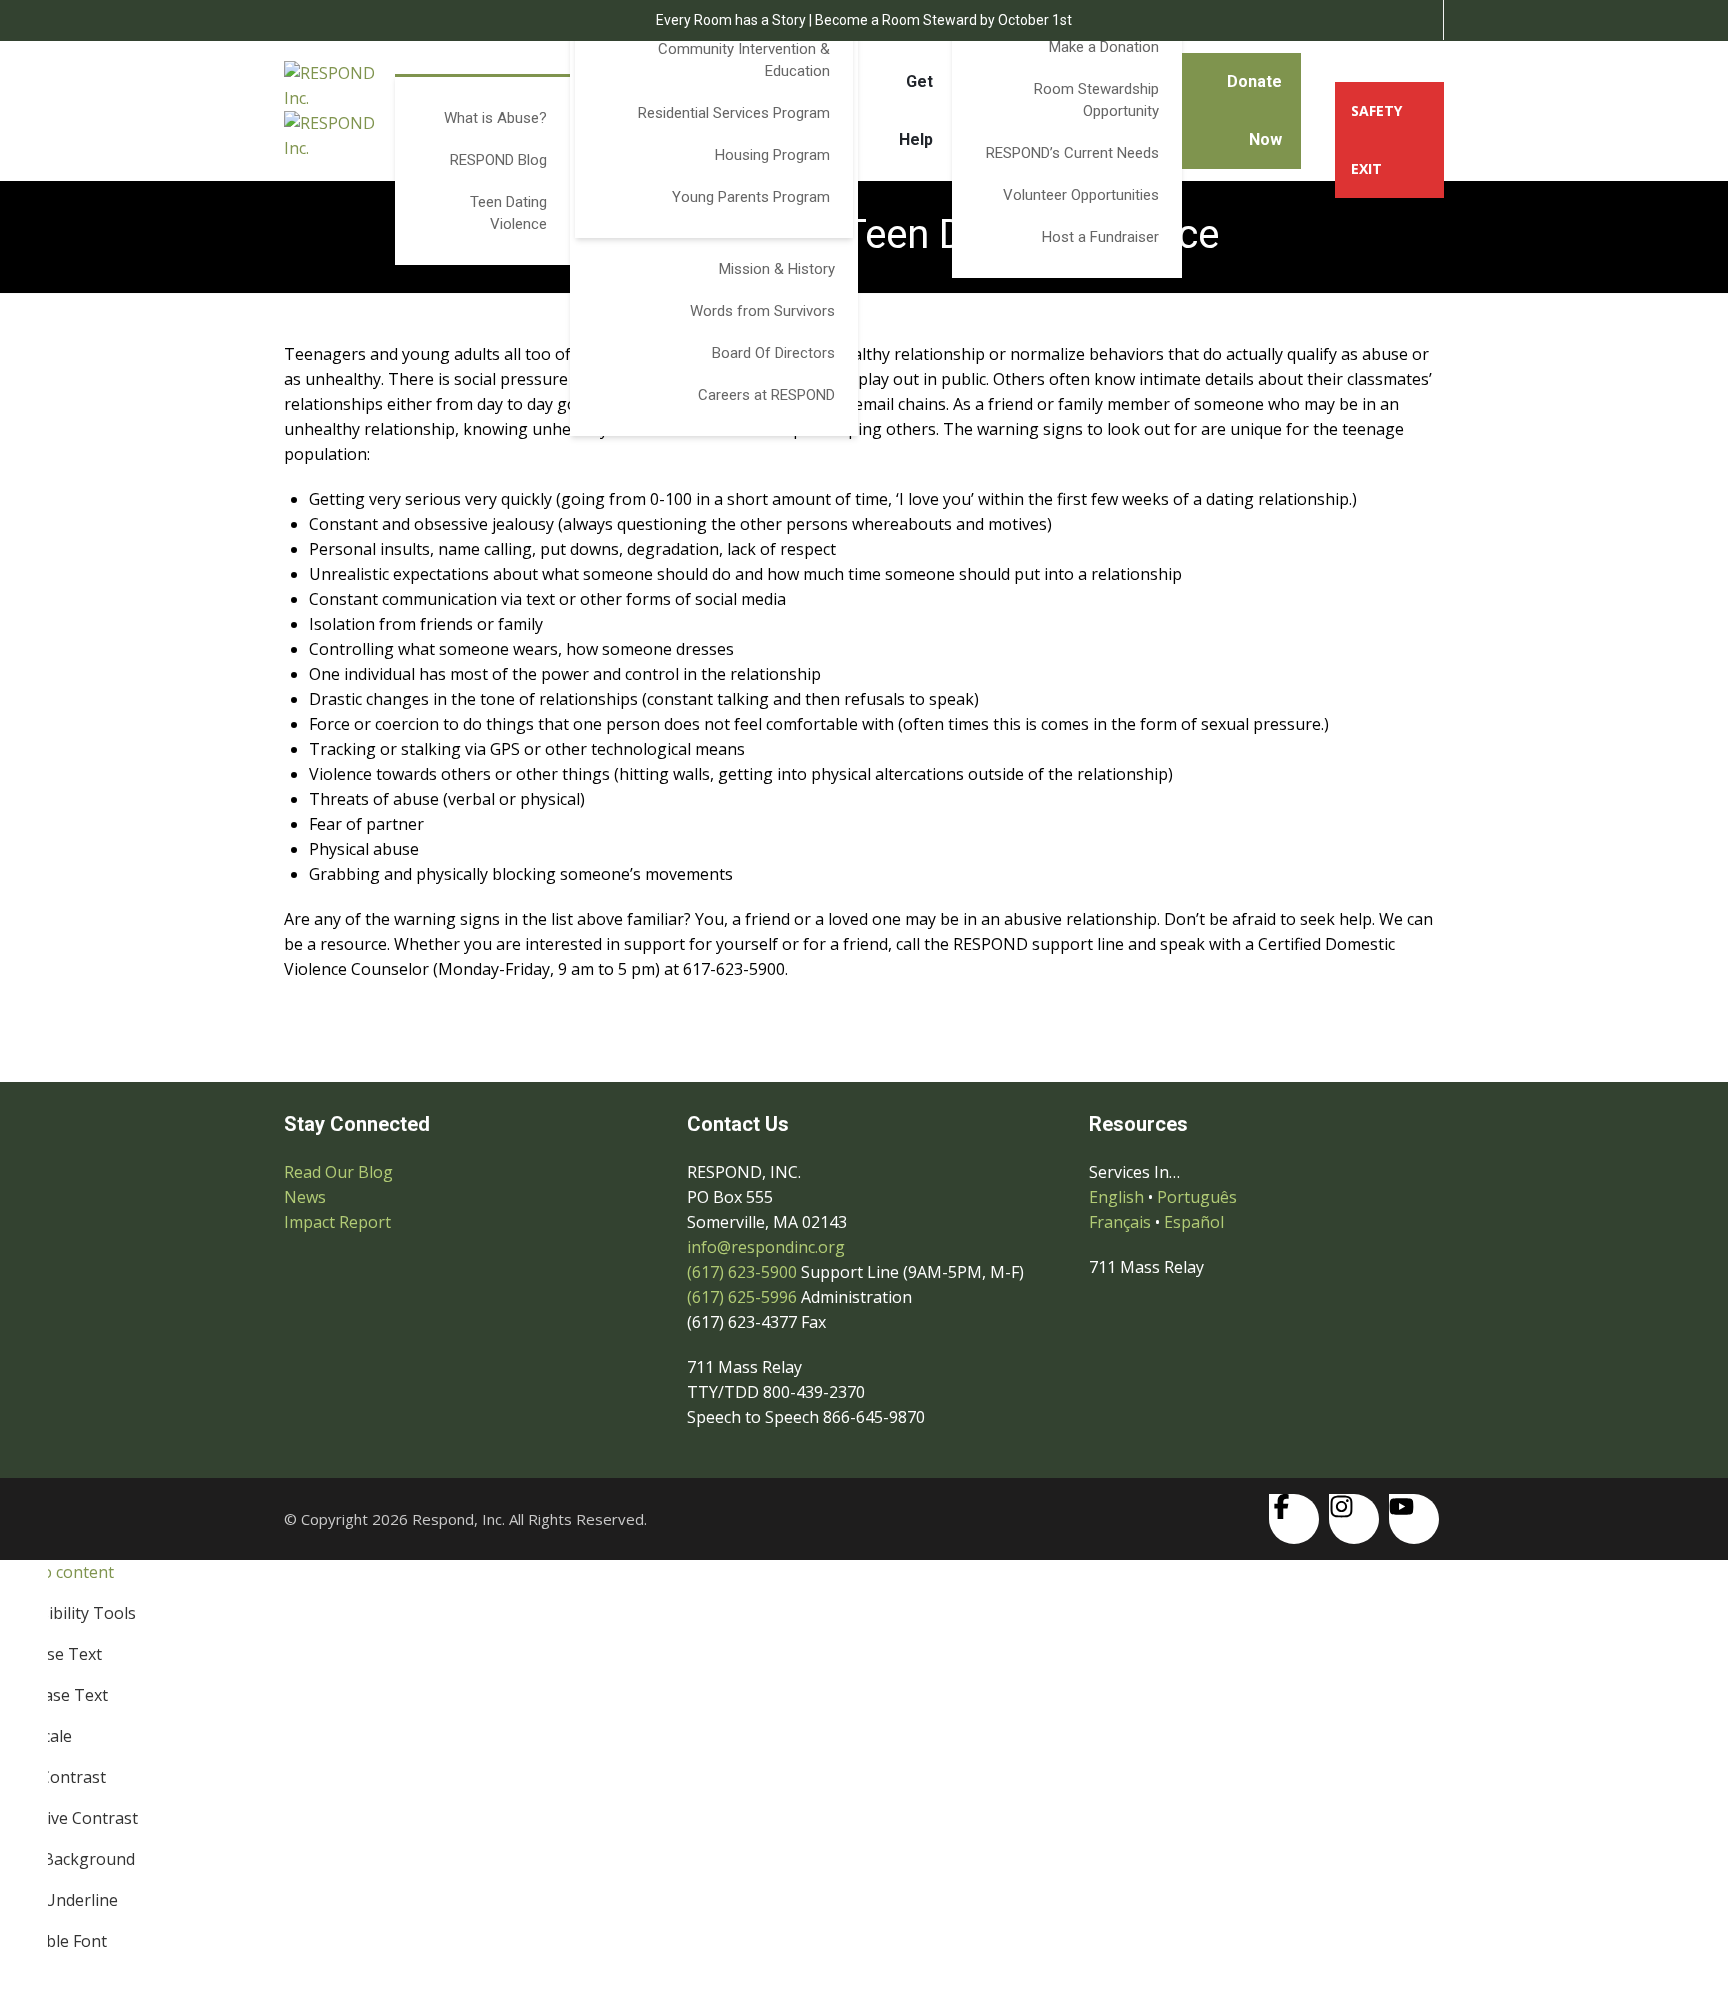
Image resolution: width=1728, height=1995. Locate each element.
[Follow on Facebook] (1294, 1519)
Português (1197, 1197)
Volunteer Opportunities (1081, 195)
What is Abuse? (495, 118)
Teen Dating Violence (508, 213)
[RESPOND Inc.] (339, 111)
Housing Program (772, 155)
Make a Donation (1104, 47)
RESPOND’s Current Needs (1072, 153)
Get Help (916, 110)
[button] (864, 1593)
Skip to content (57, 1572)
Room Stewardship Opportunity (1096, 100)
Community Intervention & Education (744, 60)
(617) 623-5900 (742, 1272)
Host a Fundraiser (1100, 237)
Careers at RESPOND (766, 395)
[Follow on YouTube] (1414, 1519)
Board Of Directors (773, 353)
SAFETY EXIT (1376, 139)
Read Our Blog (338, 1172)
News (305, 1197)
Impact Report (337, 1222)
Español (1194, 1222)
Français (1120, 1222)
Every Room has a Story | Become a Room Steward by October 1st (864, 20)
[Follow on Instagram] (1354, 1519)
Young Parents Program (751, 197)
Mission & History (777, 269)
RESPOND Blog (498, 160)
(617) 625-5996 (742, 1297)
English (1116, 1197)
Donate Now (1254, 110)
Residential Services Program (734, 113)
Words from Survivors (762, 311)
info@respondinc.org (766, 1247)
